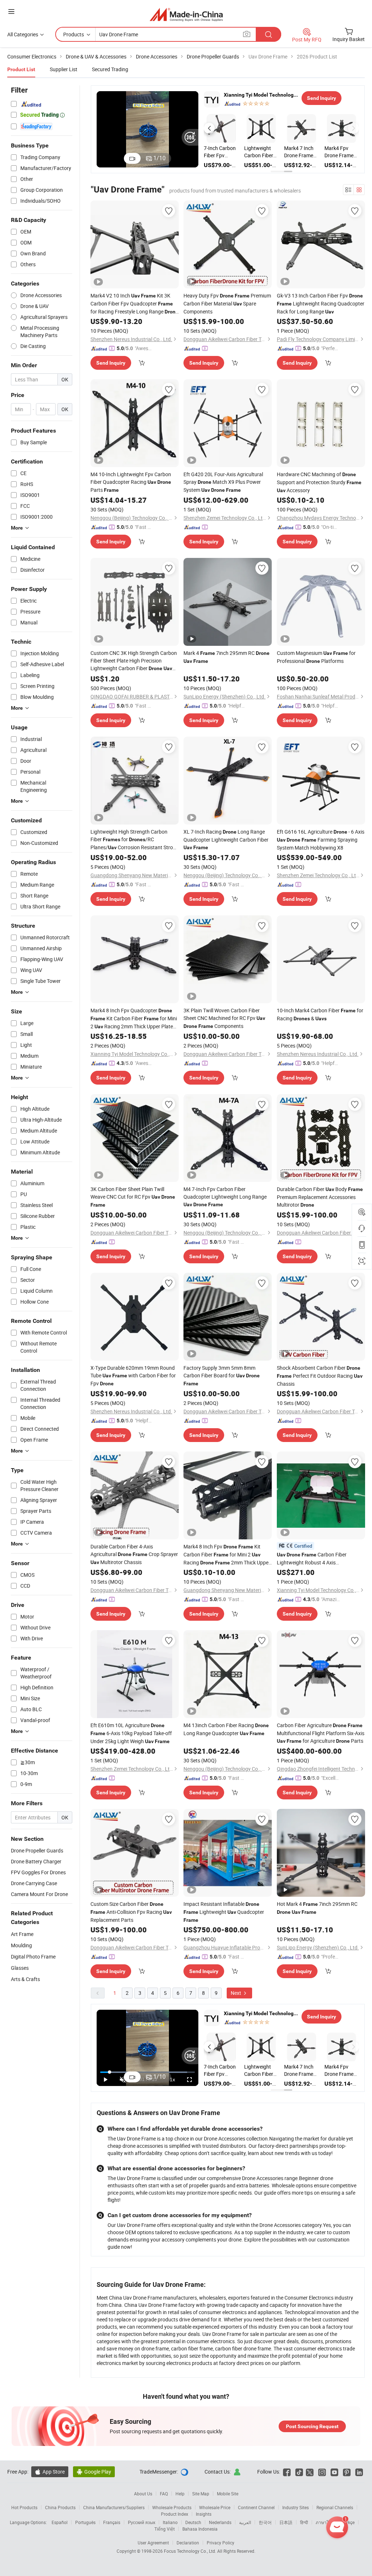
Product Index (175, 2514)
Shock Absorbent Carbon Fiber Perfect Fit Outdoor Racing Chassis (320, 1376)
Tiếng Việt (165, 2529)
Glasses (20, 1968)
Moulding (21, 1945)
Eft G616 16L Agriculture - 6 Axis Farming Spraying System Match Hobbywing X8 (321, 840)
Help (180, 2494)
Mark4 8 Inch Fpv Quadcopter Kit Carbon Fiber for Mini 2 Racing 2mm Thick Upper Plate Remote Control (134, 1019)
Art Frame (22, 1934)
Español (60, 2522)
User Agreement (153, 2543)
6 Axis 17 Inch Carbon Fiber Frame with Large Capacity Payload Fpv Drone (261, 152)
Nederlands (220, 2522)
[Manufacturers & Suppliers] (186, 14)
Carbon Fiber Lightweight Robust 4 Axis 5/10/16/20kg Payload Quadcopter (317, 1559)
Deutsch (193, 2522)
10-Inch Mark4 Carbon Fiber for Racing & (320, 1014)
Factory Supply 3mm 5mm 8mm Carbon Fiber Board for (222, 1375)
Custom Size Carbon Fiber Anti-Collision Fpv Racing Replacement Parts (131, 1912)
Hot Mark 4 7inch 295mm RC (317, 1908)
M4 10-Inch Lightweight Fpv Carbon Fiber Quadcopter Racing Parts (131, 482)
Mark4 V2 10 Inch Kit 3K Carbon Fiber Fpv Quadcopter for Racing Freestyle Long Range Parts (134, 304)
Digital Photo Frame (33, 1957)
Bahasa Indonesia (200, 2529)
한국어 (265, 2522)
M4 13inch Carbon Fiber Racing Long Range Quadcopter (226, 1729)
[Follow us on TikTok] (299, 2472)
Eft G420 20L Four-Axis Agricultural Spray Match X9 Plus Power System (223, 482)
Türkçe (348, 2522)
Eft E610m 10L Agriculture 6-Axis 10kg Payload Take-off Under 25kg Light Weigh (131, 1733)
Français (112, 2522)
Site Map (201, 2494)
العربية (245, 2522)
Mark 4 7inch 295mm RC (227, 657)
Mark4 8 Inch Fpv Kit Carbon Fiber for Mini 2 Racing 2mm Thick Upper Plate (227, 1555)
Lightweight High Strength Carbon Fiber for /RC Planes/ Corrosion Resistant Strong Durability (135, 840)
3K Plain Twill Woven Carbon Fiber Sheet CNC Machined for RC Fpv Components (224, 1018)
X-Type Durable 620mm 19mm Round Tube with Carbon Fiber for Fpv (133, 1376)
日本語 (286, 2522)
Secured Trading (110, 69)
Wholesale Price (215, 2507)
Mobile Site (228, 2494)
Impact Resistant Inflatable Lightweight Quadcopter (224, 1912)
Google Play (94, 2472)
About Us (143, 2494)
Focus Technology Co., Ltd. (191, 2551)
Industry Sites (296, 2507)
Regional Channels (335, 2507)
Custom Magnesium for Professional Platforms (316, 657)
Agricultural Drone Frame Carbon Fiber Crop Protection (218, 152)
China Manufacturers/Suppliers (114, 2507)
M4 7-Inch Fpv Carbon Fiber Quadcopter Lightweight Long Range (225, 1196)
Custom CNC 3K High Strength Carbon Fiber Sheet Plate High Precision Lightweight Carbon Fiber (134, 661)
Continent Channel (256, 2507)
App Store (50, 2472)
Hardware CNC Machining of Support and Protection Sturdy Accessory (319, 482)
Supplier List (64, 69)
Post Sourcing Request (312, 2426)
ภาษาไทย (325, 2522)
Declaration (188, 2543)
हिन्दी (304, 2522)
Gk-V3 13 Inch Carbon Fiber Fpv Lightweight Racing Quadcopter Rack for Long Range (321, 303)
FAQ (164, 2494)
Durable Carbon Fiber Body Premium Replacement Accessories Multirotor (320, 1197)
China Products (60, 2507)
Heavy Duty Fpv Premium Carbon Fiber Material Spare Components (227, 303)
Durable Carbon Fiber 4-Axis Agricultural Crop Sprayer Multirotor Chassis (134, 1554)
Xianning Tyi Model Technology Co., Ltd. (261, 95)
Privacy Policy (221, 2543)
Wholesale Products (172, 2507)
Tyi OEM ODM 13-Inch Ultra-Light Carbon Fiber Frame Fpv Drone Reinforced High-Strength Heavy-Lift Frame (340, 152)
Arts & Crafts (25, 1979)
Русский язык (141, 2522)
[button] (209, 128)
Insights (204, 2514)
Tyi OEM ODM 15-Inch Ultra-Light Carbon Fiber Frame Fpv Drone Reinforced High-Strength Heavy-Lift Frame (300, 152)
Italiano (170, 2522)
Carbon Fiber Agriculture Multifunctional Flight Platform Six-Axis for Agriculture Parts (321, 1733)
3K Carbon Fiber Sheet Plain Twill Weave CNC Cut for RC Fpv (133, 1197)
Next (236, 1993)
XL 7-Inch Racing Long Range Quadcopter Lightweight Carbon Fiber (226, 839)
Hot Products (24, 2507)
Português (85, 2522)
